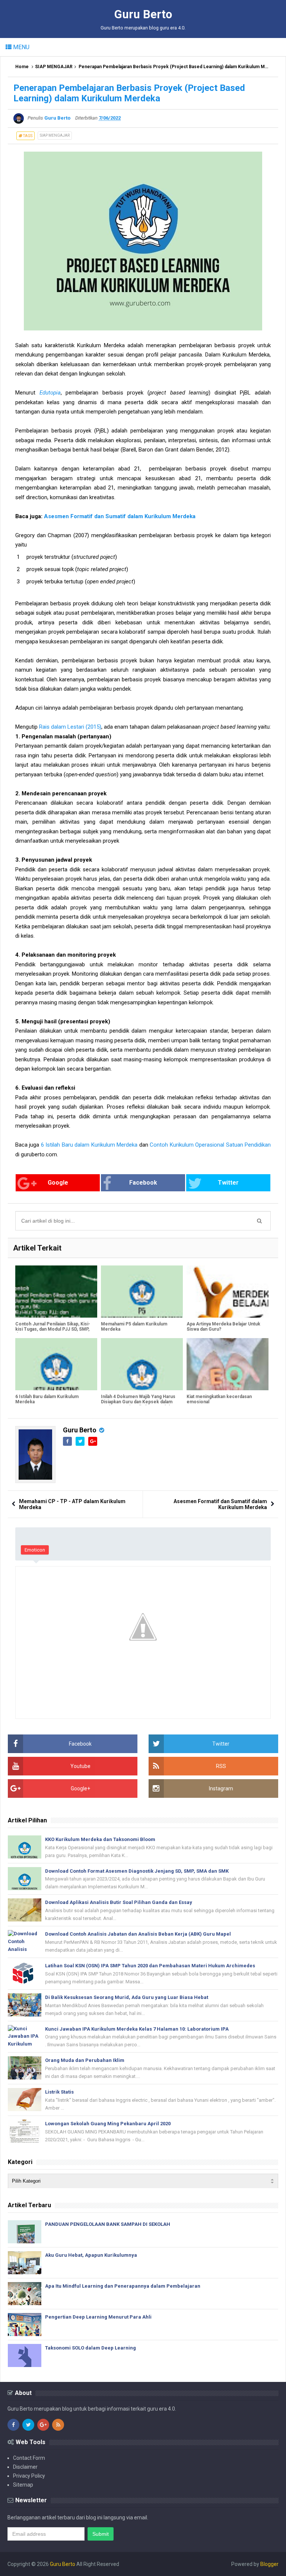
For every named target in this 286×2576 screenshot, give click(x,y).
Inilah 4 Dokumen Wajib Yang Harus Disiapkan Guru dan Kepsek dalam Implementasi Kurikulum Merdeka (138, 1402)
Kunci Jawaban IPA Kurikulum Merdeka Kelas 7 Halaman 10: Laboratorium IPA (137, 2029)
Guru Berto (80, 1430)
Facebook (143, 1183)
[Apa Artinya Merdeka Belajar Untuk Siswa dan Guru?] (228, 1292)
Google (58, 1183)
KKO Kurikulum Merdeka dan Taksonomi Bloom (100, 1839)
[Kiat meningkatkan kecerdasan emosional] (228, 1364)
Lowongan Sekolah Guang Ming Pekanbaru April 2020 (108, 2124)
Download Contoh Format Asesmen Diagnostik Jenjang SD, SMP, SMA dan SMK (137, 1871)
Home (22, 67)
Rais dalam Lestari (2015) (70, 727)
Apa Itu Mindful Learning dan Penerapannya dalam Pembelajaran (123, 2286)
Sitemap (23, 2485)
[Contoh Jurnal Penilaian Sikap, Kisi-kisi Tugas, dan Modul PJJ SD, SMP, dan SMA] (56, 1292)
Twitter (228, 1183)
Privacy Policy (29, 2476)
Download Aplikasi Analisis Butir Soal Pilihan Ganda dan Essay (119, 1902)
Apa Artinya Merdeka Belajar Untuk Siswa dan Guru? (223, 1327)
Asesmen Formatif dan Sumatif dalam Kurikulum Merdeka (120, 516)
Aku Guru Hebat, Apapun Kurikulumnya (91, 2255)
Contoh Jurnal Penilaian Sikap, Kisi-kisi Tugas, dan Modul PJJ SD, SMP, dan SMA (53, 1329)
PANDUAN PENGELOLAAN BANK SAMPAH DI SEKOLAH (108, 2224)
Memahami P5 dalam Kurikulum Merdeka (134, 1327)
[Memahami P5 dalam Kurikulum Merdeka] (142, 1292)
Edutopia (50, 393)
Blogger (269, 2564)
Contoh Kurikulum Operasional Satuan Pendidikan (210, 1145)
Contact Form (29, 2458)
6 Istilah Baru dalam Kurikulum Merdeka (89, 1145)
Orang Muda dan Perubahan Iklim (85, 2060)
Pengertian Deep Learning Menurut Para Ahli (98, 2317)
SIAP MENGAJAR (54, 67)
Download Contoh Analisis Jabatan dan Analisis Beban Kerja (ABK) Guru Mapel (138, 1934)
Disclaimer (25, 2467)
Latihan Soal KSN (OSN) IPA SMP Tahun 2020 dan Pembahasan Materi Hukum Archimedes (150, 1966)
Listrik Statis (59, 2092)
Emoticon (35, 1550)
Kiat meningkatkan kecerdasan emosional (219, 1399)
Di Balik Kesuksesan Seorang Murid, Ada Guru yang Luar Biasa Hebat (127, 1997)
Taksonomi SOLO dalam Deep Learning (90, 2348)
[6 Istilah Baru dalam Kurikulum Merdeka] (56, 1364)
